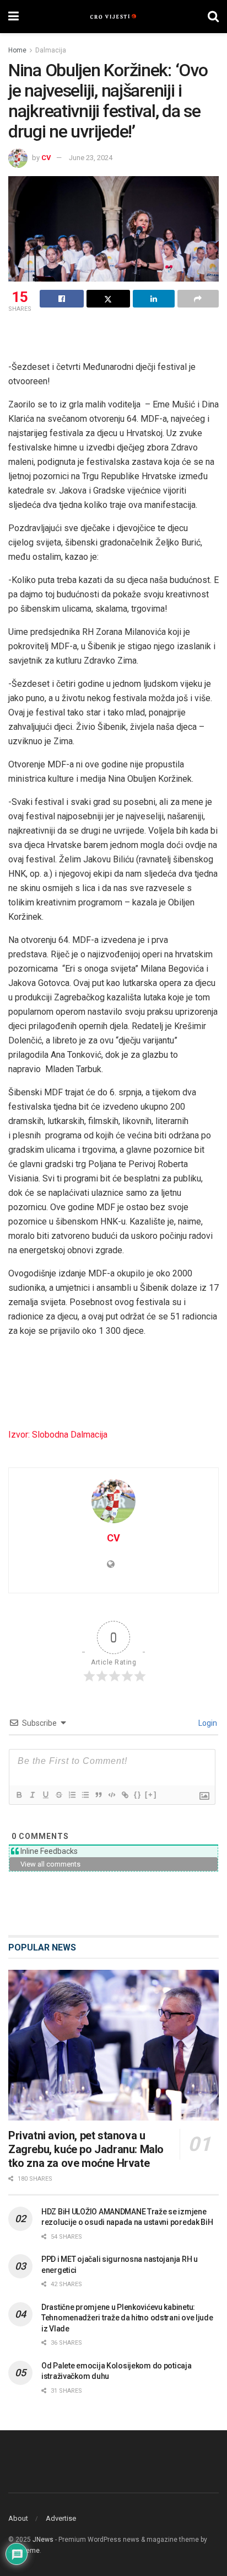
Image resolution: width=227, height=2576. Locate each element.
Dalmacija (51, 50)
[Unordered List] (85, 1795)
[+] (151, 1795)
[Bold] (19, 1795)
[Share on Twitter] (109, 299)
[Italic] (32, 1795)
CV (46, 158)
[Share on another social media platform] (198, 299)
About (18, 2518)
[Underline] (45, 1795)
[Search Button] (213, 17)
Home (17, 50)
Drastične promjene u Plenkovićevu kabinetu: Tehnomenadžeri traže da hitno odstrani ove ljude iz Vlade (127, 2318)
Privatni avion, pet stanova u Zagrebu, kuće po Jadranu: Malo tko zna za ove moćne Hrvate (86, 2149)
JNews (43, 2540)
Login (207, 1723)
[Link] (125, 1795)
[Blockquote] (98, 1795)
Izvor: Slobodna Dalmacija (58, 1435)
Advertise (61, 2518)
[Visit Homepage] (113, 17)
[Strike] (58, 1795)
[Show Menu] (13, 17)
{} (138, 1795)
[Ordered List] (72, 1795)
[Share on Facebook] (62, 299)
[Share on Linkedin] (154, 299)
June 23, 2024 (91, 158)
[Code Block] (111, 1795)
